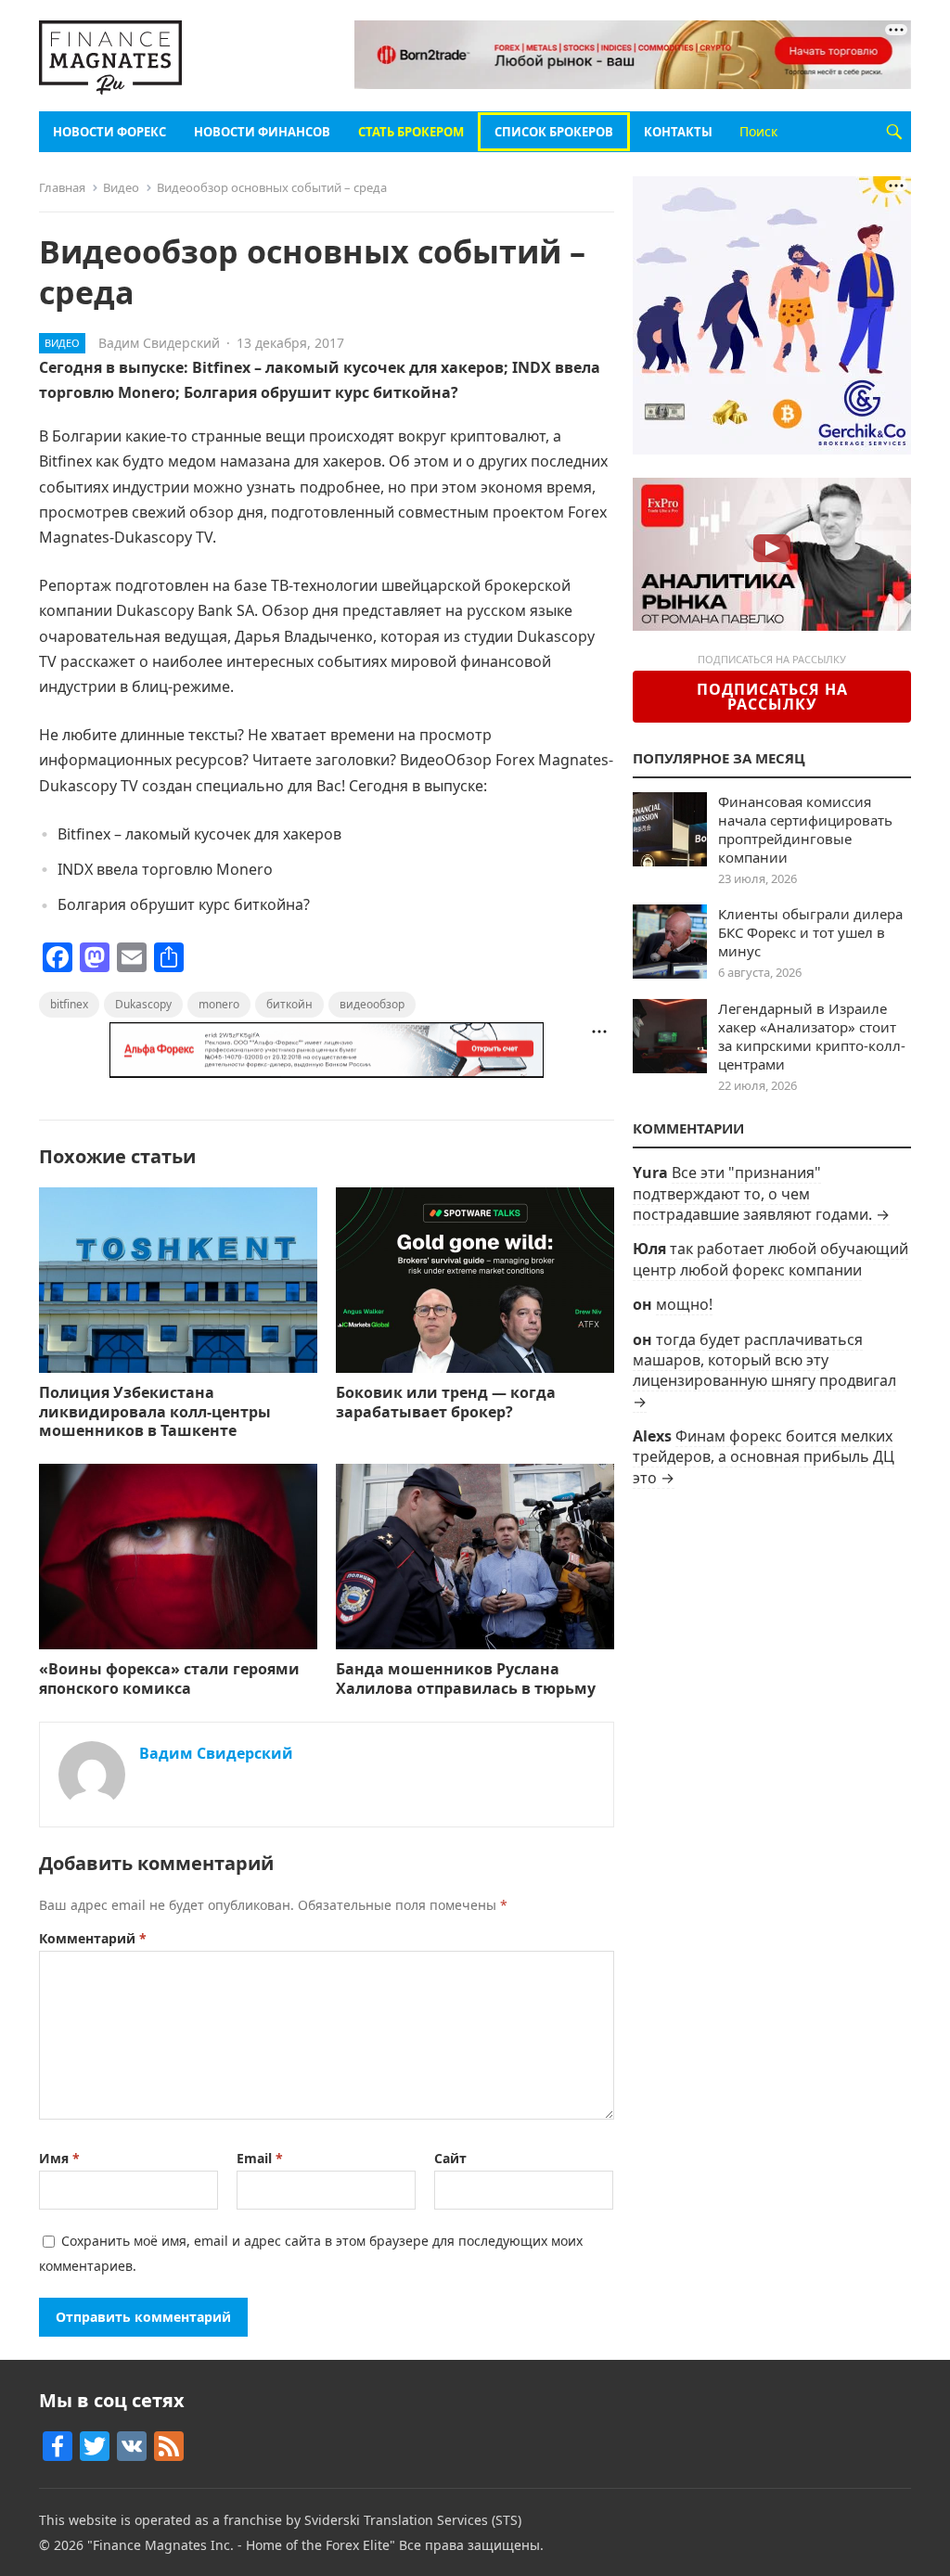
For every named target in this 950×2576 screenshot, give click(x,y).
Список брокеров (554, 132)
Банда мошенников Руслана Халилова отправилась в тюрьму (466, 1679)
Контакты (678, 132)
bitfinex (69, 1004)
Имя (59, 2158)
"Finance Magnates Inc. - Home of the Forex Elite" (241, 2545)
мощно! (684, 1304)
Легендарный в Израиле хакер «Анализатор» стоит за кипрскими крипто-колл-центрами (812, 1036)
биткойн (289, 1004)
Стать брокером (411, 132)
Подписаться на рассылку (772, 697)
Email (260, 2158)
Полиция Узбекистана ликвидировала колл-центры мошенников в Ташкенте (155, 1412)
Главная (62, 187)
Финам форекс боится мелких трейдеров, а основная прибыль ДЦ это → (764, 1457)
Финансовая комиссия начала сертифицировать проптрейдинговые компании (805, 829)
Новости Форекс (109, 132)
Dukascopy (143, 1004)
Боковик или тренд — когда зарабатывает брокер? (446, 1402)
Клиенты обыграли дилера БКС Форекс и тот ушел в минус (810, 932)
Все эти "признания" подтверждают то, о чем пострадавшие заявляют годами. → (761, 1193)
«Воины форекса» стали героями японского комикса (169, 1679)
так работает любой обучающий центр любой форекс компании (770, 1259)
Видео (121, 187)
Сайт (450, 2158)
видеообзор (372, 1004)
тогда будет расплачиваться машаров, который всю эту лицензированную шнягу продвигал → (764, 1371)
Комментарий (93, 1938)
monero (219, 1004)
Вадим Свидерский (159, 343)
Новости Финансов (262, 132)
